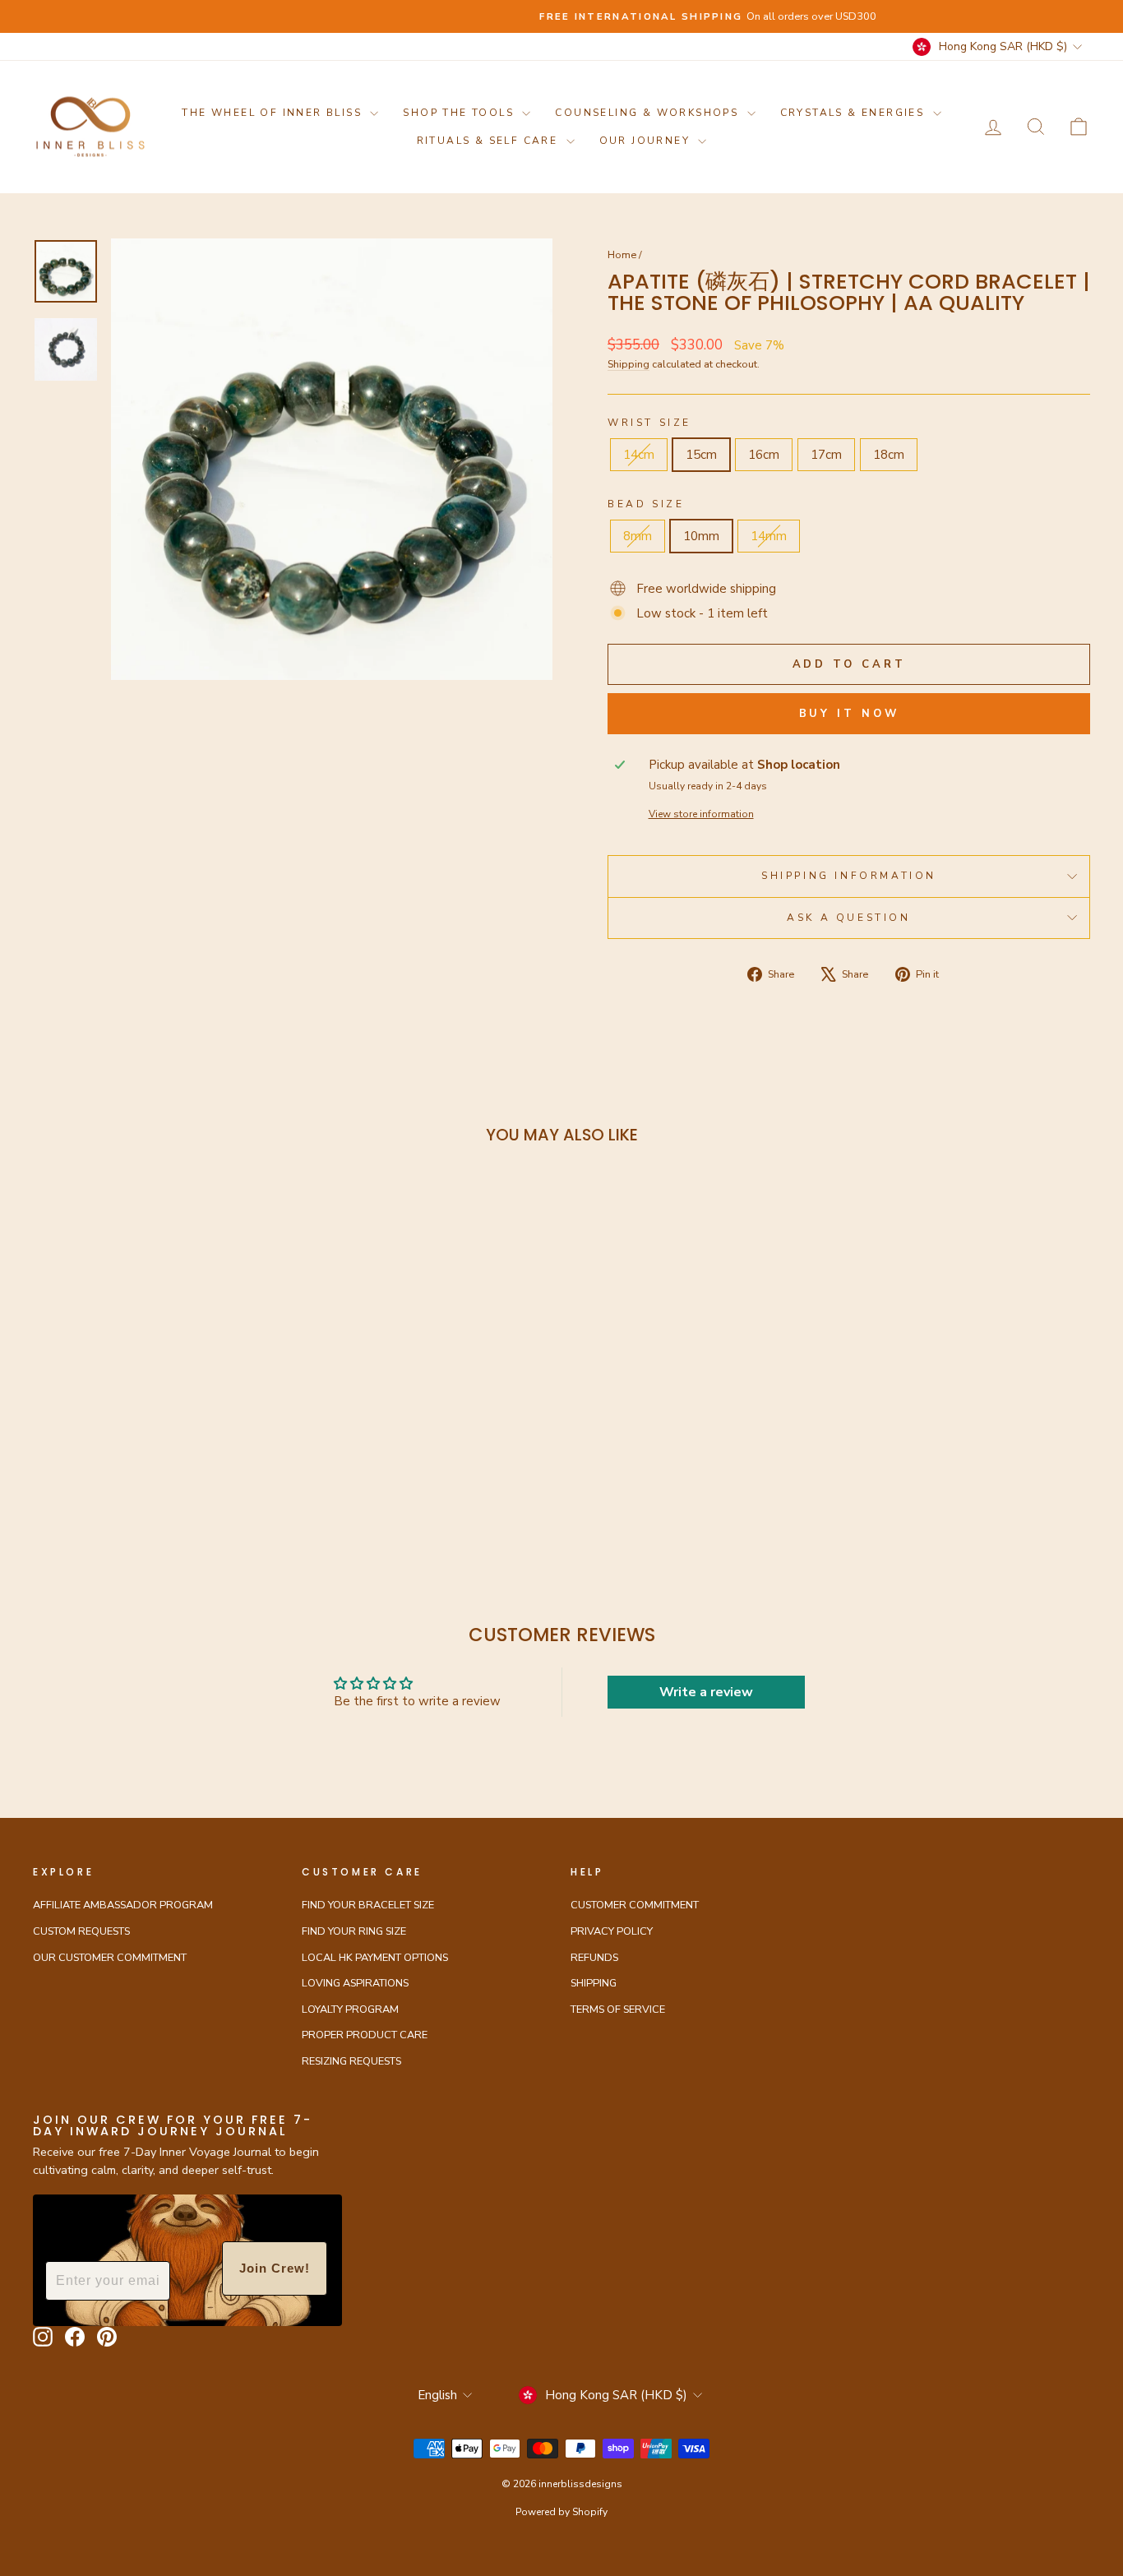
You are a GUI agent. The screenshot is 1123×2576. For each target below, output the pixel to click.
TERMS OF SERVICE (618, 2009)
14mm (769, 536)
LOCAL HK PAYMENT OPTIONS (375, 1958)
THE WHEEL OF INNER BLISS (274, 113)
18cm (889, 455)
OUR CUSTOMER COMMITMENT (110, 1958)
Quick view (158, 1416)
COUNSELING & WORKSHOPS (649, 113)
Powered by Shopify (561, 2512)
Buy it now (849, 714)
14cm (639, 455)
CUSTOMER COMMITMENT (635, 1905)
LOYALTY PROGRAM (350, 2009)
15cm (701, 455)
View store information (701, 814)
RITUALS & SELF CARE (490, 141)
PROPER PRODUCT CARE (365, 2035)
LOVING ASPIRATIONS (355, 1983)
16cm (764, 455)
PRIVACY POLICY (612, 1931)
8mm (638, 536)
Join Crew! (275, 2268)
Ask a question (848, 918)
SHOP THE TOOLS (460, 113)
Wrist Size (649, 423)
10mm (701, 536)
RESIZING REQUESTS (351, 2061)
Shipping (629, 364)
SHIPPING (594, 1983)
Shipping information (849, 876)
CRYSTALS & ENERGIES (855, 113)
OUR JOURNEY (647, 141)
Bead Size (646, 504)
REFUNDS (594, 1958)
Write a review (706, 1692)
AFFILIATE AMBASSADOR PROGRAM (123, 1905)
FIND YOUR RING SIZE (354, 1931)
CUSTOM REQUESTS (81, 1931)
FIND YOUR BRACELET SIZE (368, 1905)
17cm (826, 455)
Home (622, 255)
